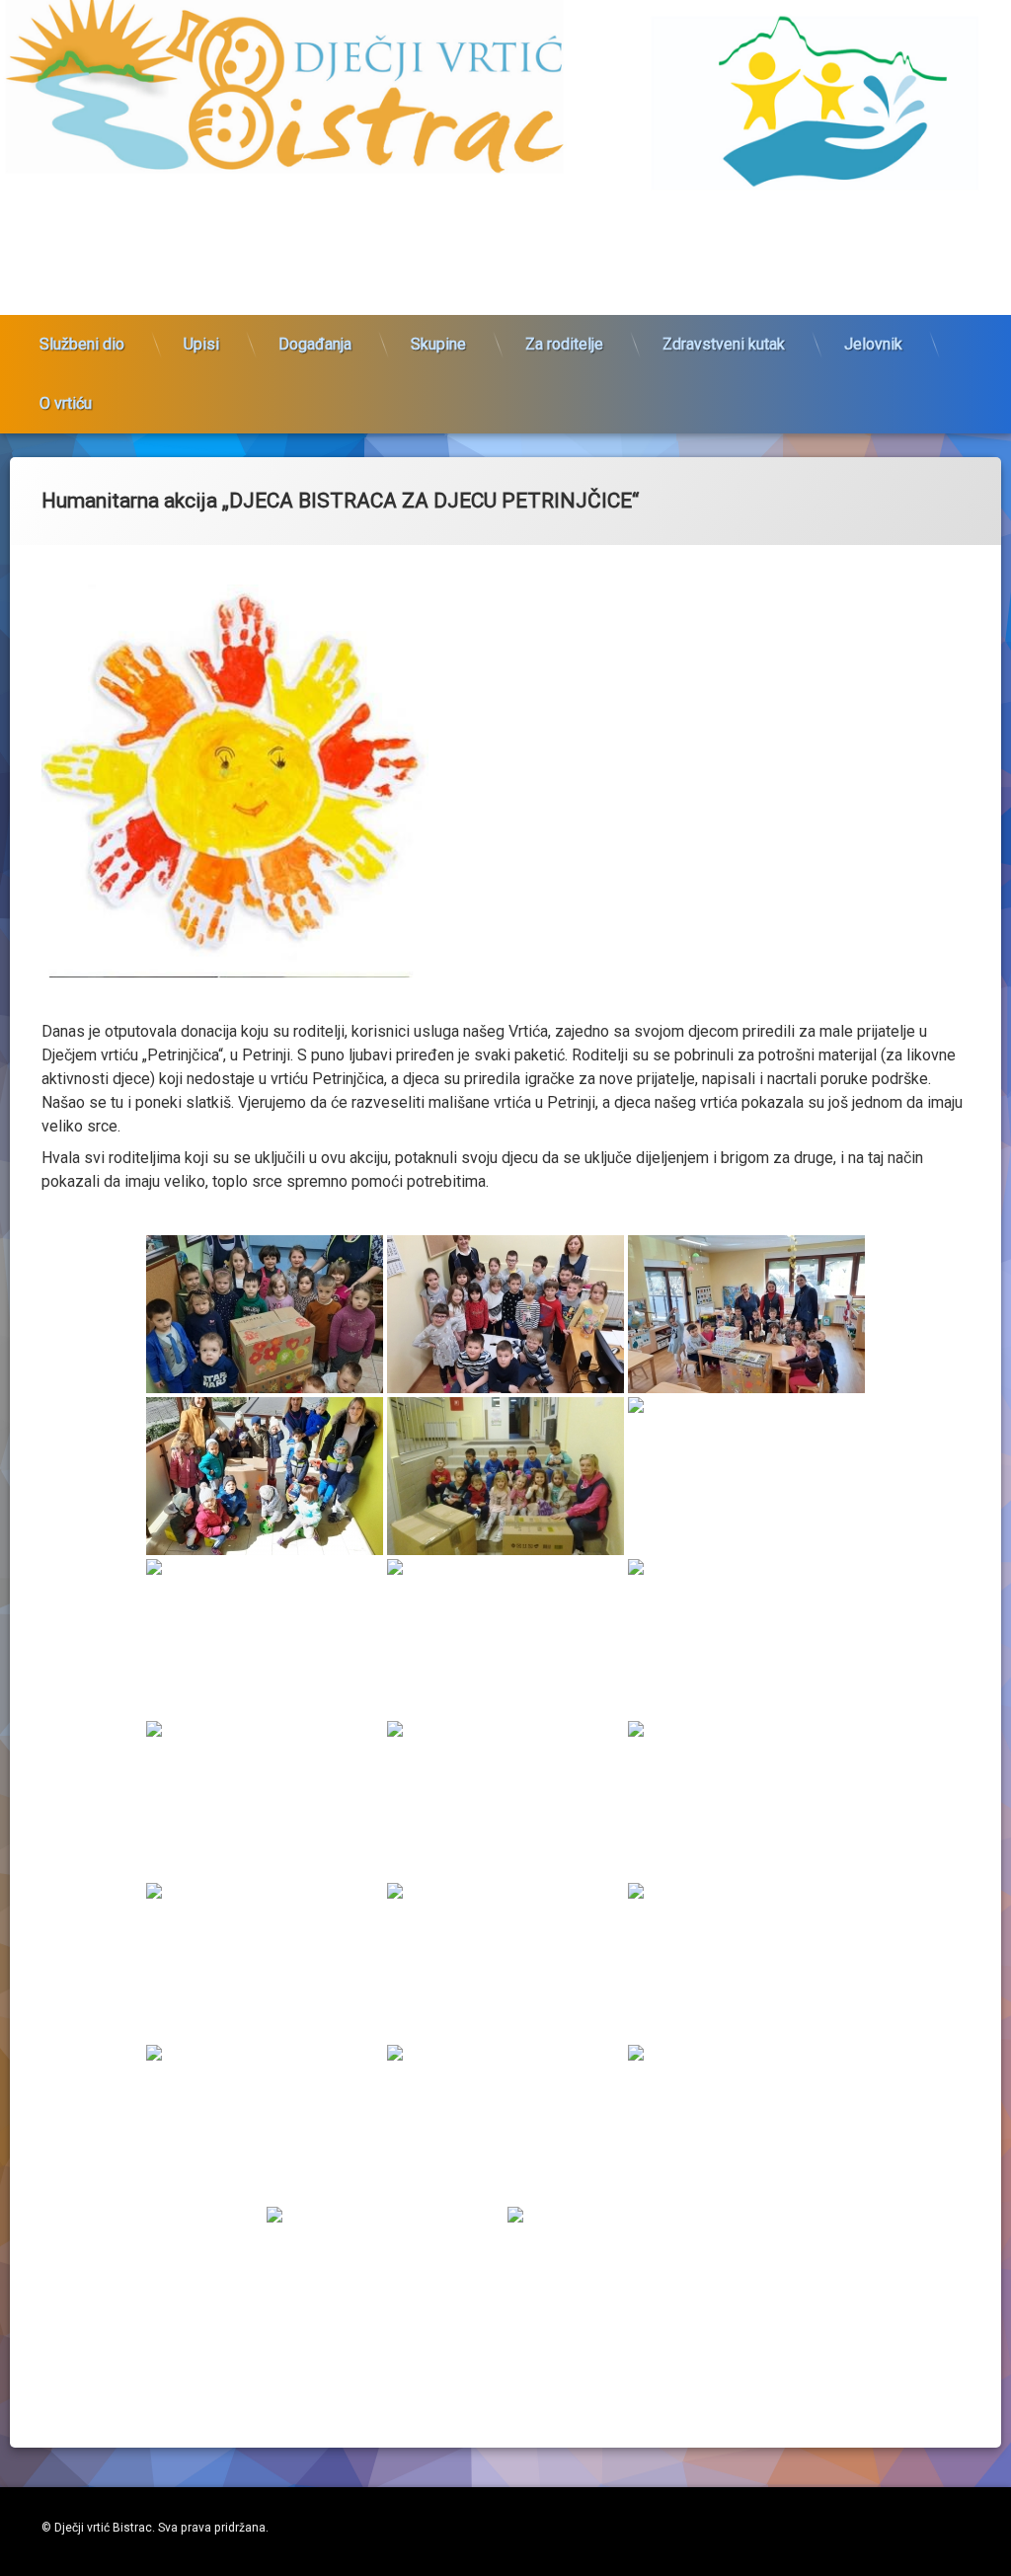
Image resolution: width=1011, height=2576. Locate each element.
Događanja (315, 344)
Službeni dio (82, 344)
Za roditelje (564, 344)
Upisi (201, 344)
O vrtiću (66, 403)
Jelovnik (873, 344)
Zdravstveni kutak (724, 344)
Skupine (438, 344)
